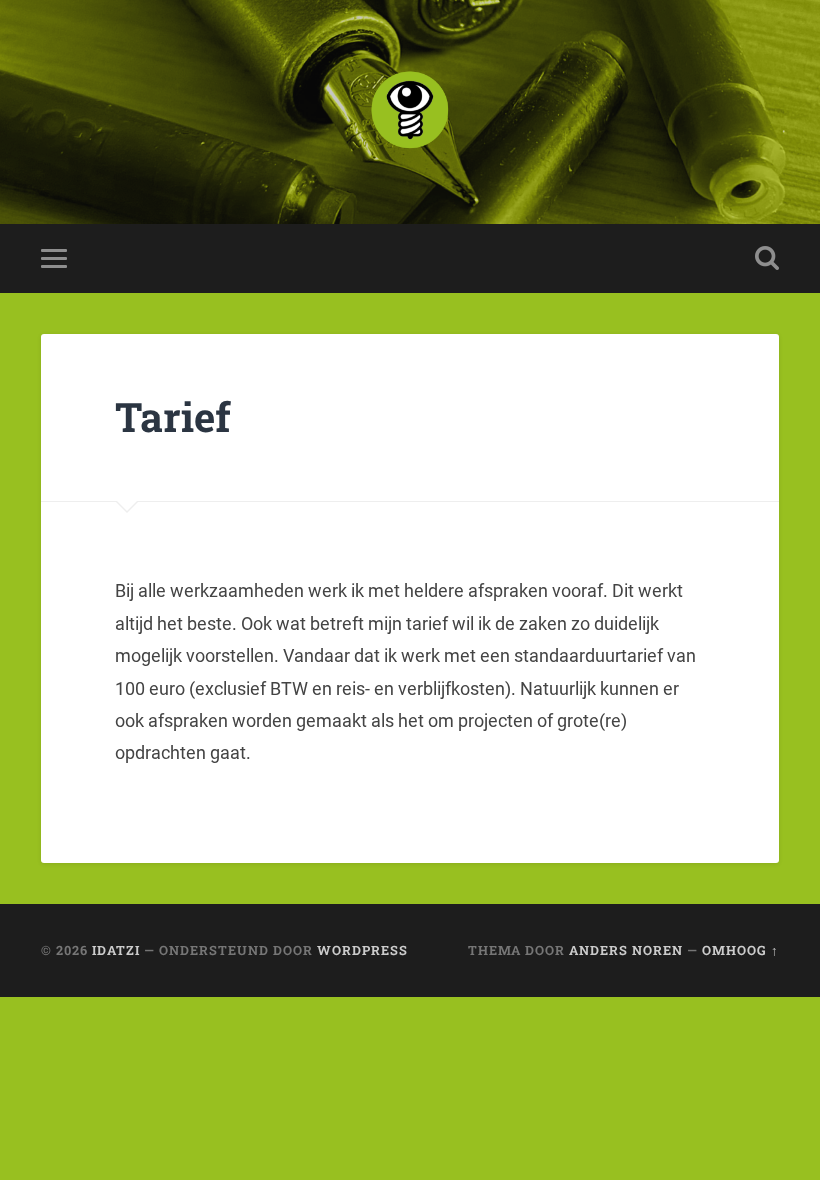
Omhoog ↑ (740, 950)
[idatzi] (410, 112)
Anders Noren (626, 950)
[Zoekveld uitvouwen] (767, 258)
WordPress (362, 950)
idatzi (116, 950)
